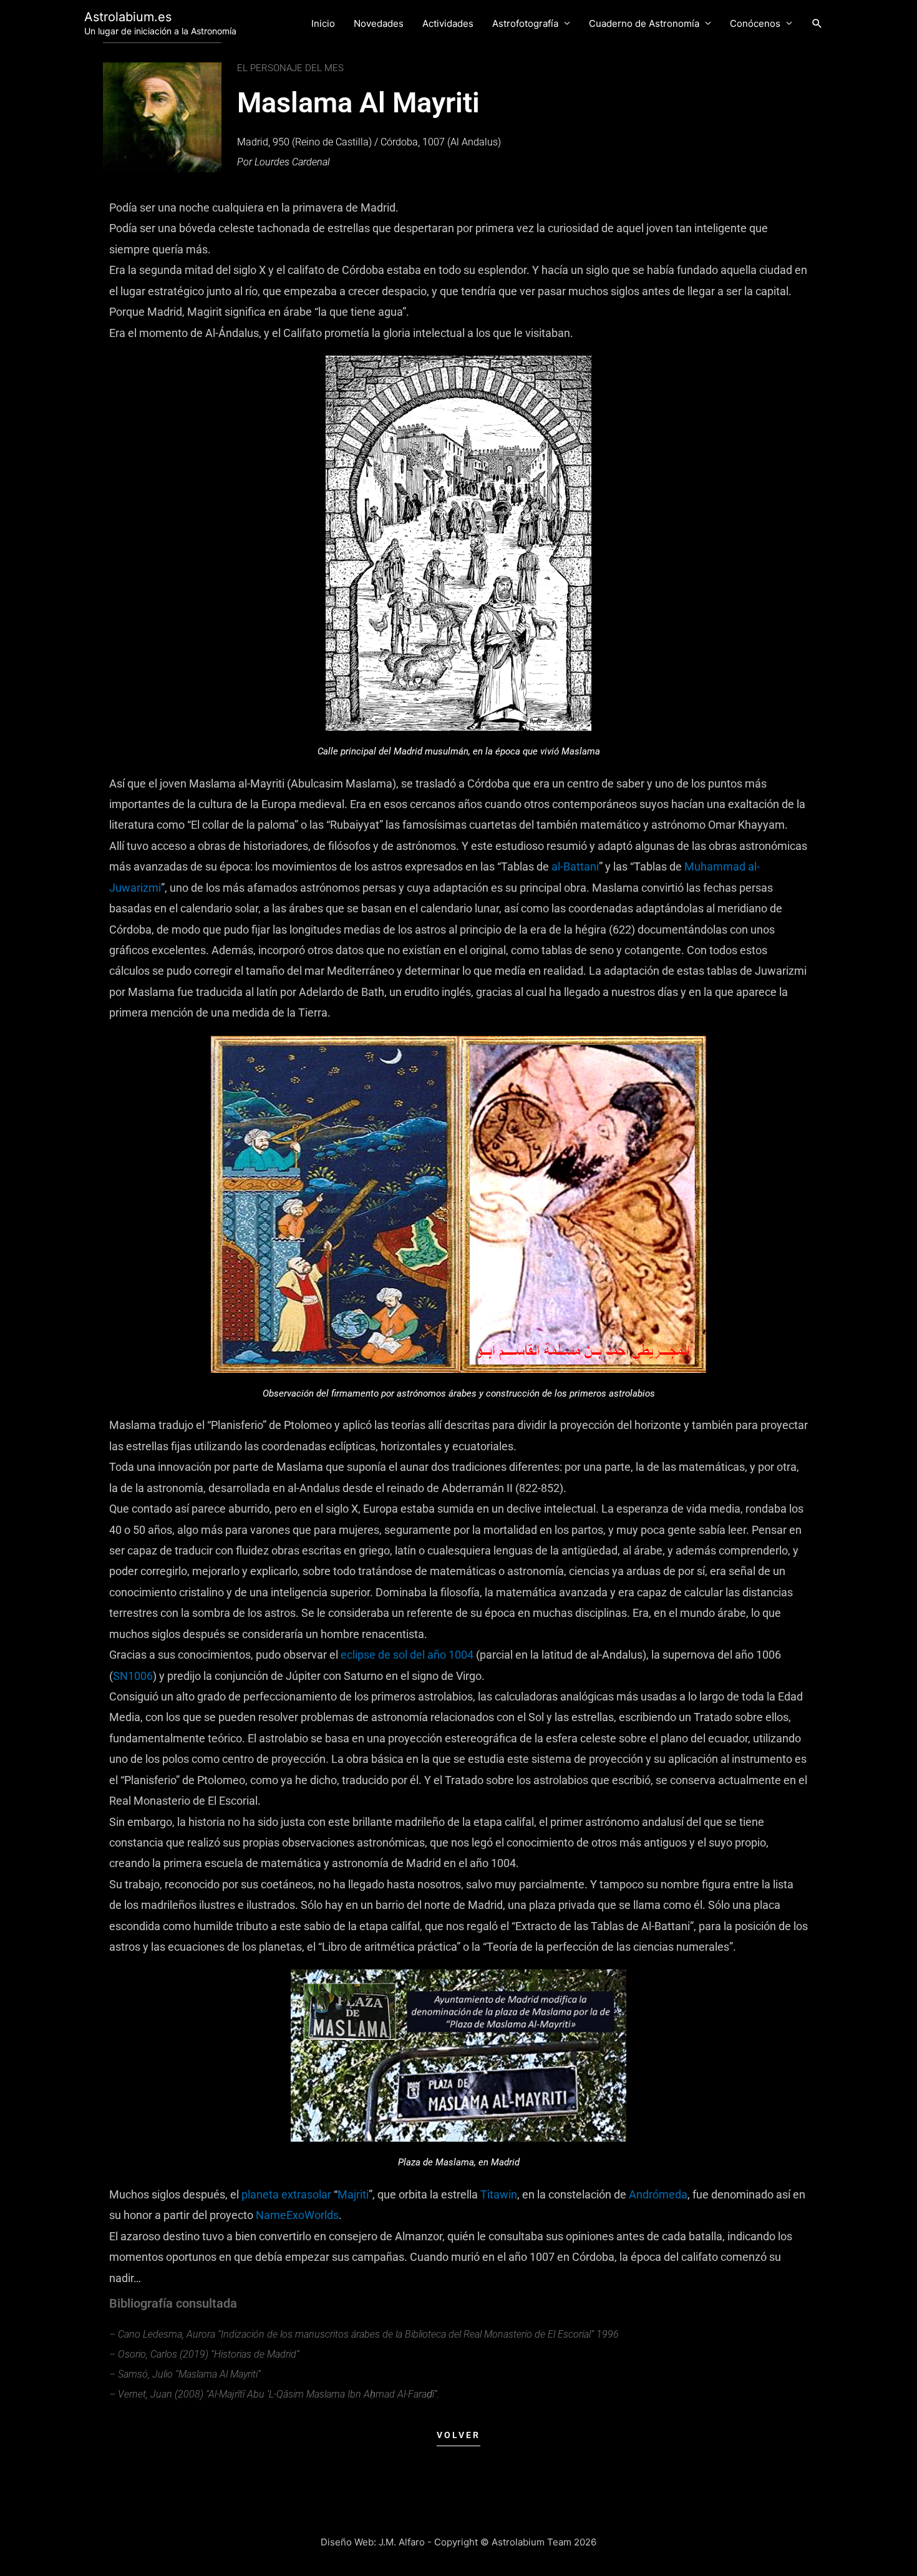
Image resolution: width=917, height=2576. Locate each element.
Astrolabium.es (128, 17)
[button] (817, 24)
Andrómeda (658, 2194)
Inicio (323, 23)
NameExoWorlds (297, 2215)
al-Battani (575, 866)
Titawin (499, 2194)
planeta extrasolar (286, 2194)
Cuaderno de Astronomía (644, 23)
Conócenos (755, 23)
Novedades (379, 23)
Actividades (448, 23)
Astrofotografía (525, 23)
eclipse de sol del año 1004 (407, 1655)
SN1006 (133, 1676)
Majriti (353, 2194)
